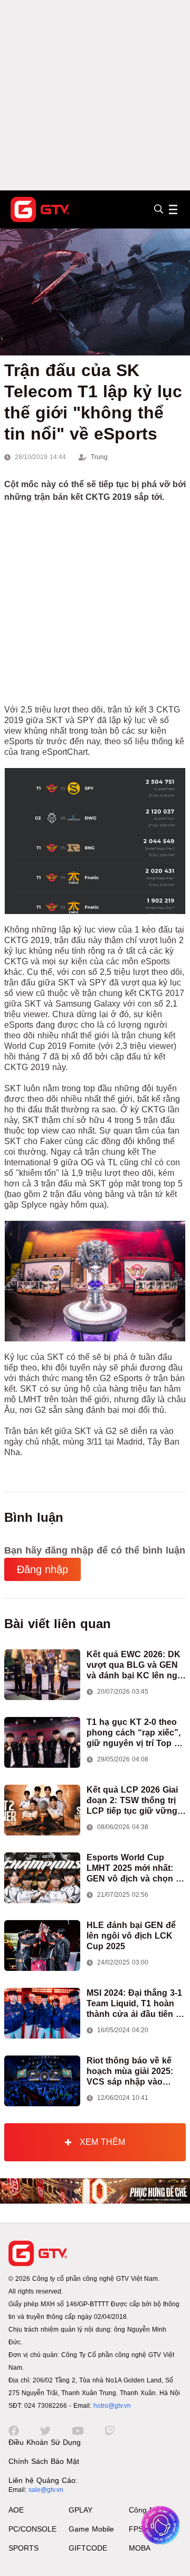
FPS (136, 2529)
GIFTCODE (88, 2548)
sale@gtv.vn (46, 2490)
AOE (16, 2510)
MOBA (140, 2548)
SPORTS (23, 2548)
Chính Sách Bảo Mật (44, 2461)
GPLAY (80, 2510)
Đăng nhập (42, 1569)
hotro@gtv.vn (112, 2406)
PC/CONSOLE (32, 2529)
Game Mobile (91, 2529)
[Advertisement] (95, 95)
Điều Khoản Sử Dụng (45, 2442)
